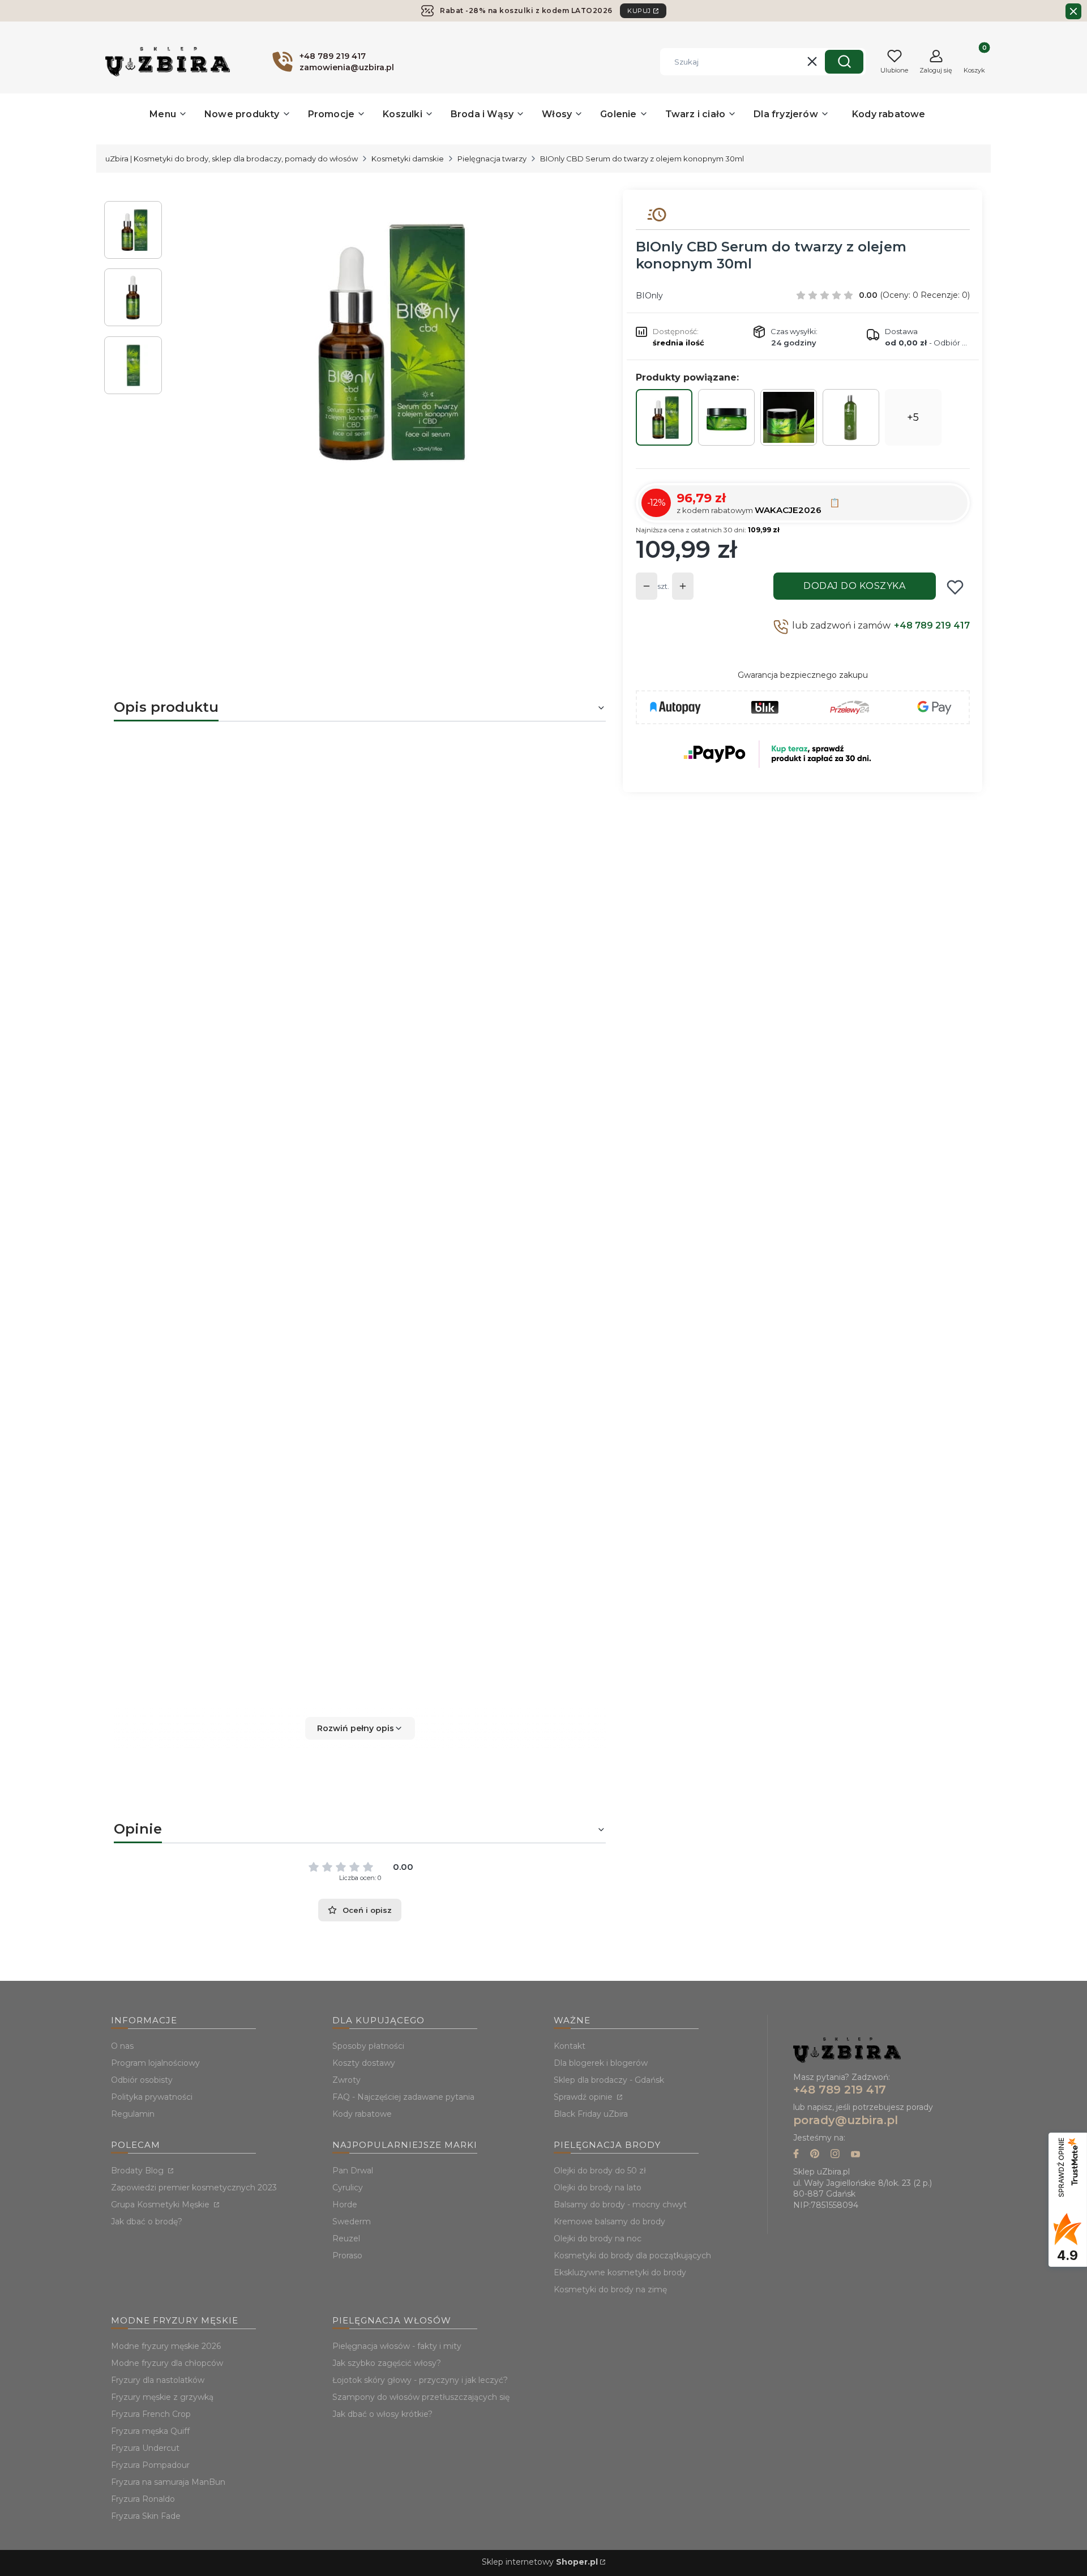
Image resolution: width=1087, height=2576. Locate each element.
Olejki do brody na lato (598, 2188)
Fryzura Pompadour (150, 2465)
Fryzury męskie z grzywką (162, 2397)
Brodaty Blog (138, 2171)
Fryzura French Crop (151, 2414)
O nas (122, 2046)
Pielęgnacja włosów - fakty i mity (397, 2346)
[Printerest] (815, 2155)
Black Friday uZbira (591, 2114)
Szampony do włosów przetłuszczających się (421, 2397)
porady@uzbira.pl (846, 2120)
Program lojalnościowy (155, 2063)
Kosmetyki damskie (408, 159)
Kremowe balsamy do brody (609, 2222)
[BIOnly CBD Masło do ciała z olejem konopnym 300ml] (726, 417)
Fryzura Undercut (145, 2448)
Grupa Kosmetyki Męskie (161, 2205)
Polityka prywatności (152, 2097)
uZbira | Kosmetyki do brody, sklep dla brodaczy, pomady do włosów (232, 159)
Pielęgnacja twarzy (492, 159)
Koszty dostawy (364, 2063)
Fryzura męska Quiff (150, 2431)
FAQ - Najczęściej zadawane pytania (403, 2097)
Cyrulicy (348, 2188)
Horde (345, 2205)
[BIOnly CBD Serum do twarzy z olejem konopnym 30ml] (664, 417)
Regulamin (133, 2114)
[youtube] (855, 2155)
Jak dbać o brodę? (147, 2222)
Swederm (352, 2222)
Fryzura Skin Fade (146, 2516)
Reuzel (346, 2238)
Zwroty (346, 2080)
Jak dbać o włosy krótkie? (382, 2414)
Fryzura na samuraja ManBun (168, 2482)
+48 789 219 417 (932, 625)
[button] (844, 62)
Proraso (347, 2255)
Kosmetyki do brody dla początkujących (632, 2255)
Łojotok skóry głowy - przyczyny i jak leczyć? (420, 2380)
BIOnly (649, 296)
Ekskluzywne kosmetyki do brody (620, 2272)
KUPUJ (639, 11)
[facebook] (796, 2155)
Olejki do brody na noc (598, 2238)
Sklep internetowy (540, 2562)
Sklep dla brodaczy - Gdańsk (609, 2080)
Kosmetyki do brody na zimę (610, 2289)
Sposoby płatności (368, 2046)
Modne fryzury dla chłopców (167, 2363)
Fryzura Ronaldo (143, 2499)
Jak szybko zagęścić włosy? (387, 2363)
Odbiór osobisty (142, 2080)
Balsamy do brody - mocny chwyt (620, 2205)
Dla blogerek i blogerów (601, 2063)
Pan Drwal (353, 2171)
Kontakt (570, 2046)
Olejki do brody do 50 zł (600, 2171)
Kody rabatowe (362, 2114)
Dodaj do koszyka (854, 586)
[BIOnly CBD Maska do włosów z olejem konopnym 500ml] (789, 417)
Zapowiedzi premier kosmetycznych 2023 (194, 2188)
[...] (384, 341)
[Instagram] (835, 2155)
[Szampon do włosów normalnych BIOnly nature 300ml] (851, 417)
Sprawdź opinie (584, 2097)
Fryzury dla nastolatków (158, 2380)
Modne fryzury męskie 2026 (166, 2346)
